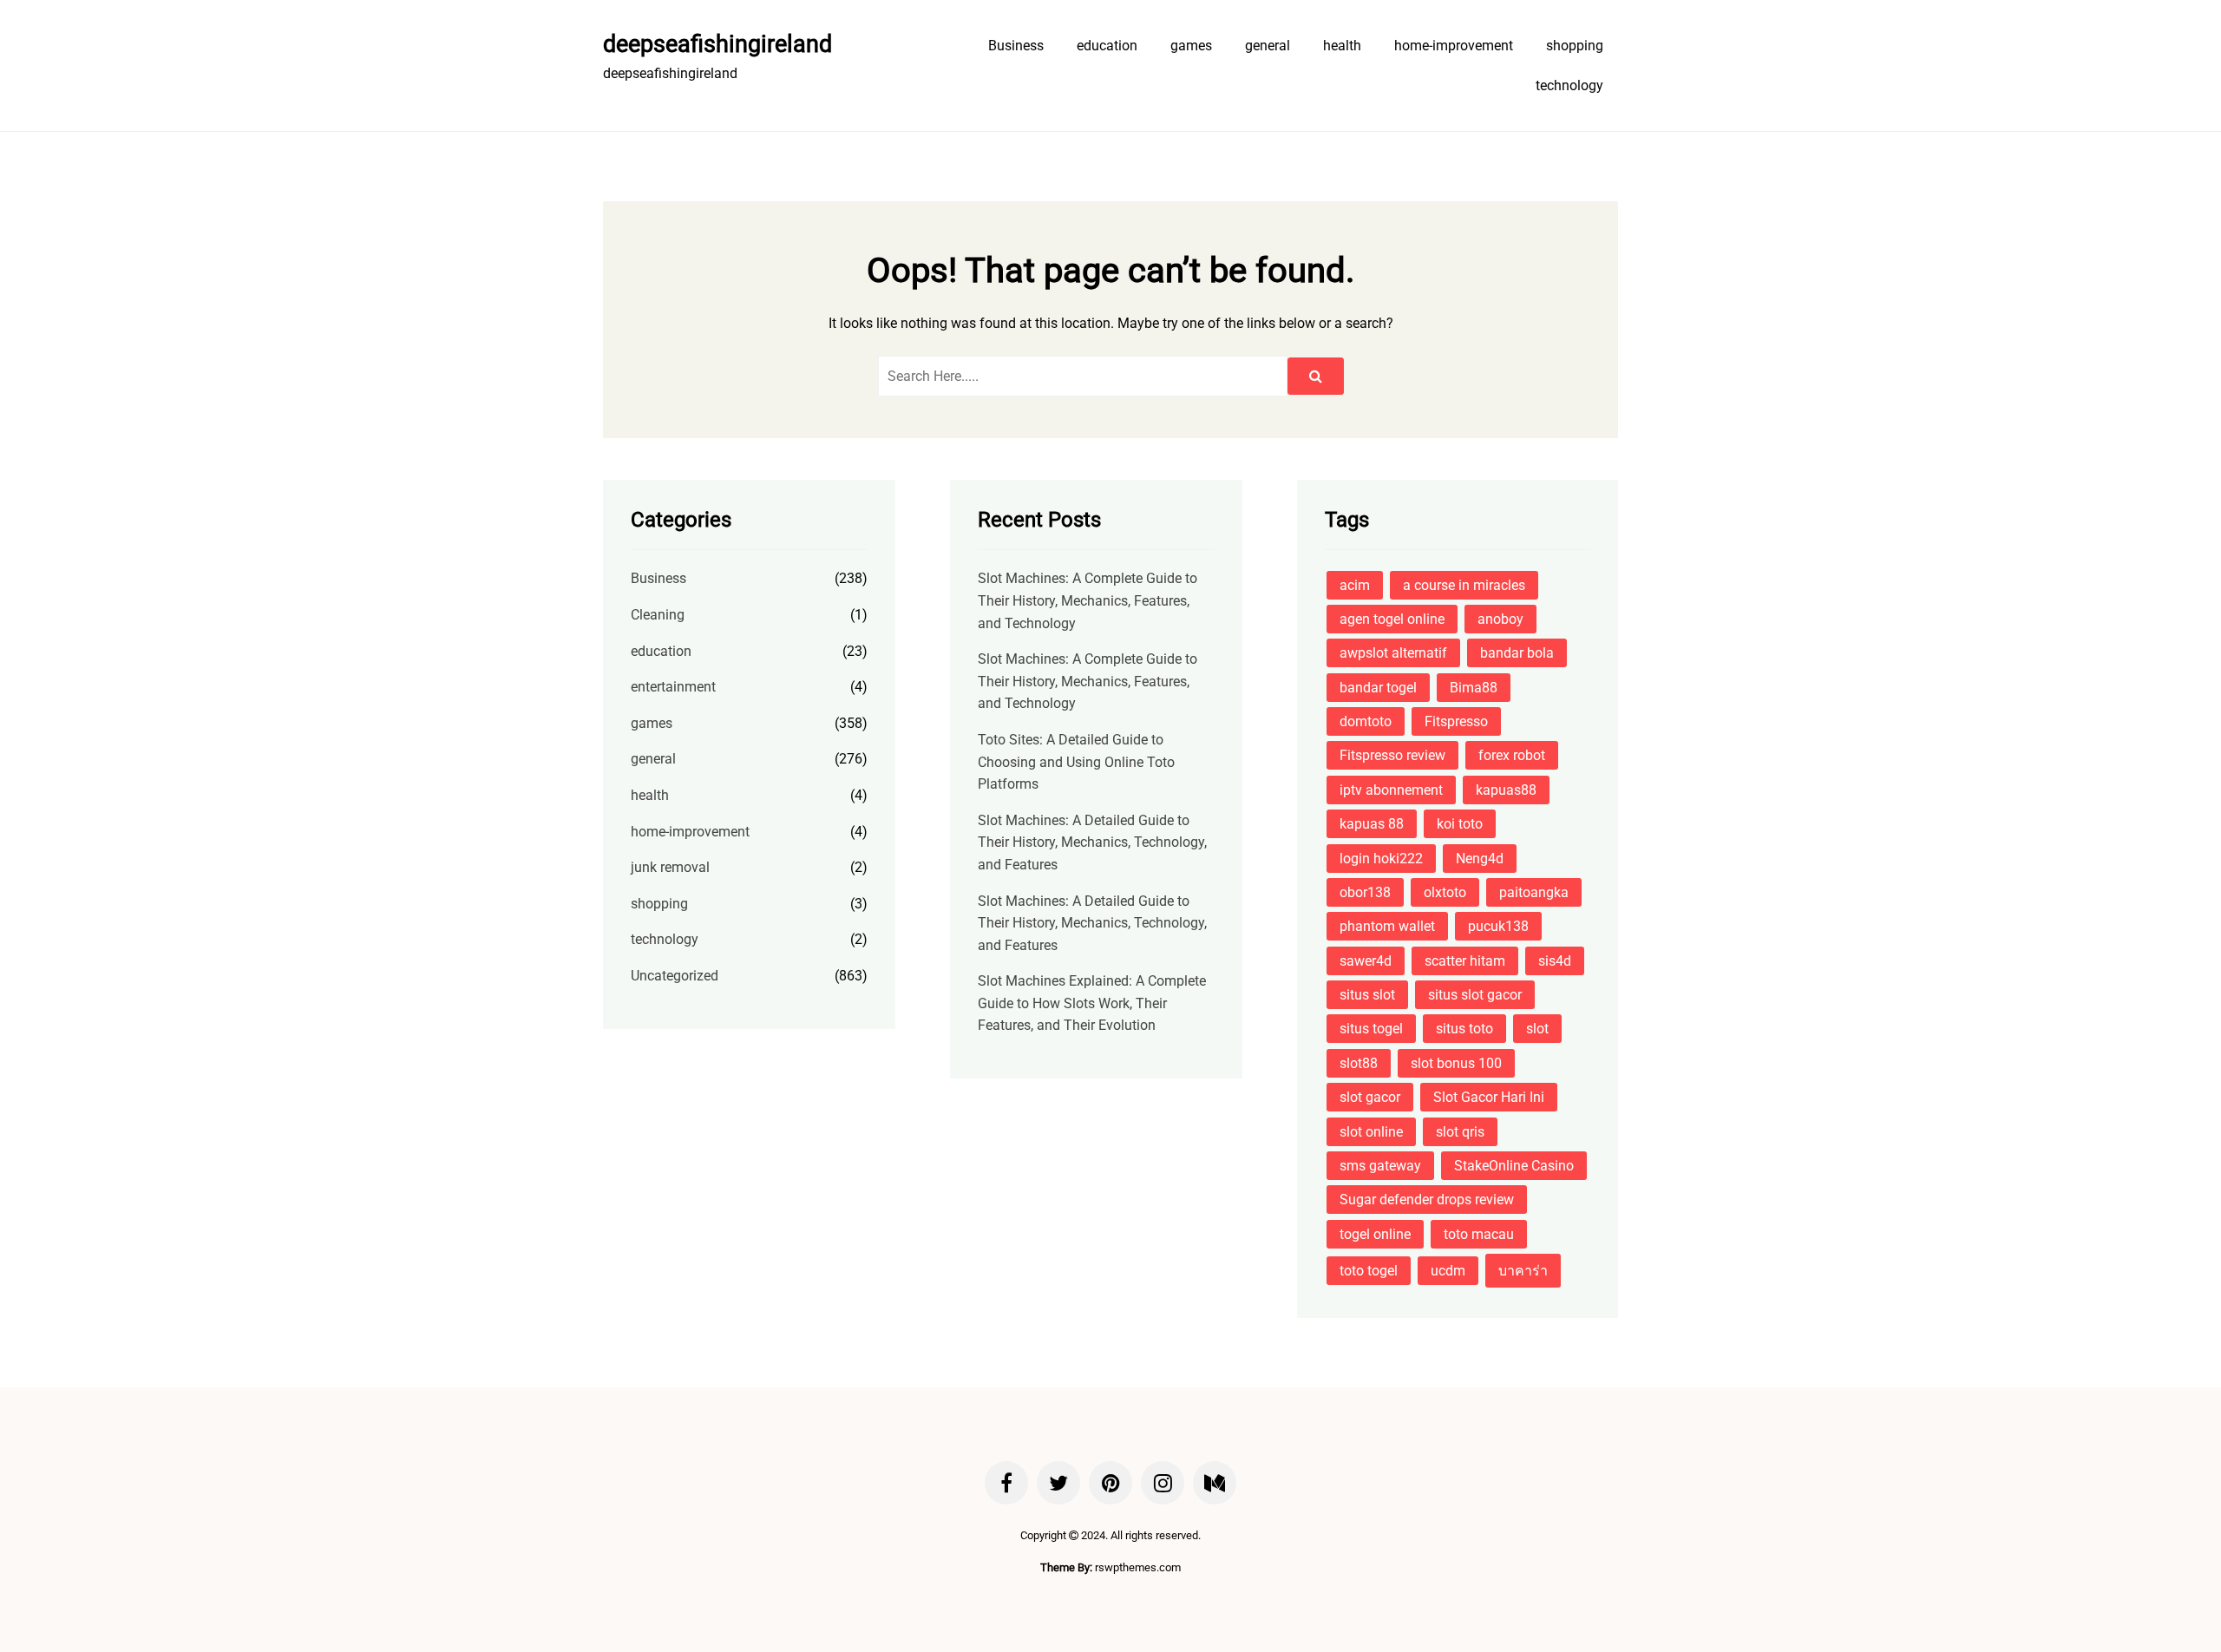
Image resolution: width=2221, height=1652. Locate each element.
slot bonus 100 (1456, 1063)
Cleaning (658, 615)
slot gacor (1370, 1097)
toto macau (1479, 1234)
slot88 (1359, 1063)
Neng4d (1480, 859)
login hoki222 (1381, 859)
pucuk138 (1498, 926)
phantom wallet (1387, 926)
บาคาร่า (1523, 1271)
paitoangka (1534, 892)
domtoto (1366, 721)
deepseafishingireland (717, 44)
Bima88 (1474, 688)
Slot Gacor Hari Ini (1489, 1097)
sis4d (1555, 961)
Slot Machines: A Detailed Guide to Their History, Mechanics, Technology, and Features (1092, 842)
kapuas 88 (1372, 824)
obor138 (1365, 892)
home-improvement (1454, 46)
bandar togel (1378, 688)
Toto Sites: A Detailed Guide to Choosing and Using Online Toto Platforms (1076, 762)
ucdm (1448, 1271)
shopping (1575, 46)
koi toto (1460, 824)
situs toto (1464, 1029)
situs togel (1371, 1029)
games (1191, 46)
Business (1016, 46)
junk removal (670, 867)
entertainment (673, 687)
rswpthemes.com (1138, 1567)
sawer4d (1366, 961)
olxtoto (1445, 892)
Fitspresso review (1392, 755)
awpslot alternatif (1393, 653)
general (1268, 46)
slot (1537, 1029)
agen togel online (1392, 619)
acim (1355, 585)
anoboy (1500, 619)
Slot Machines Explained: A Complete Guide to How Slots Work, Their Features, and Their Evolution (1092, 1003)
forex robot (1512, 755)
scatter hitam (1465, 961)
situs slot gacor (1475, 995)
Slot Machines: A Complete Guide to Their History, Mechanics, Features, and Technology (1088, 600)
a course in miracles (1464, 585)
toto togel (1369, 1271)
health (1342, 46)
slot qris (1460, 1132)
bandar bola (1517, 653)
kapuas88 (1506, 790)
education (1107, 46)
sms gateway (1380, 1166)
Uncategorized (675, 976)
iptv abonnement (1391, 790)
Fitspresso (1456, 721)
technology (1569, 85)
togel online (1375, 1234)
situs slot (1367, 995)
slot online (1371, 1132)
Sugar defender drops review (1427, 1200)
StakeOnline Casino (1514, 1166)
